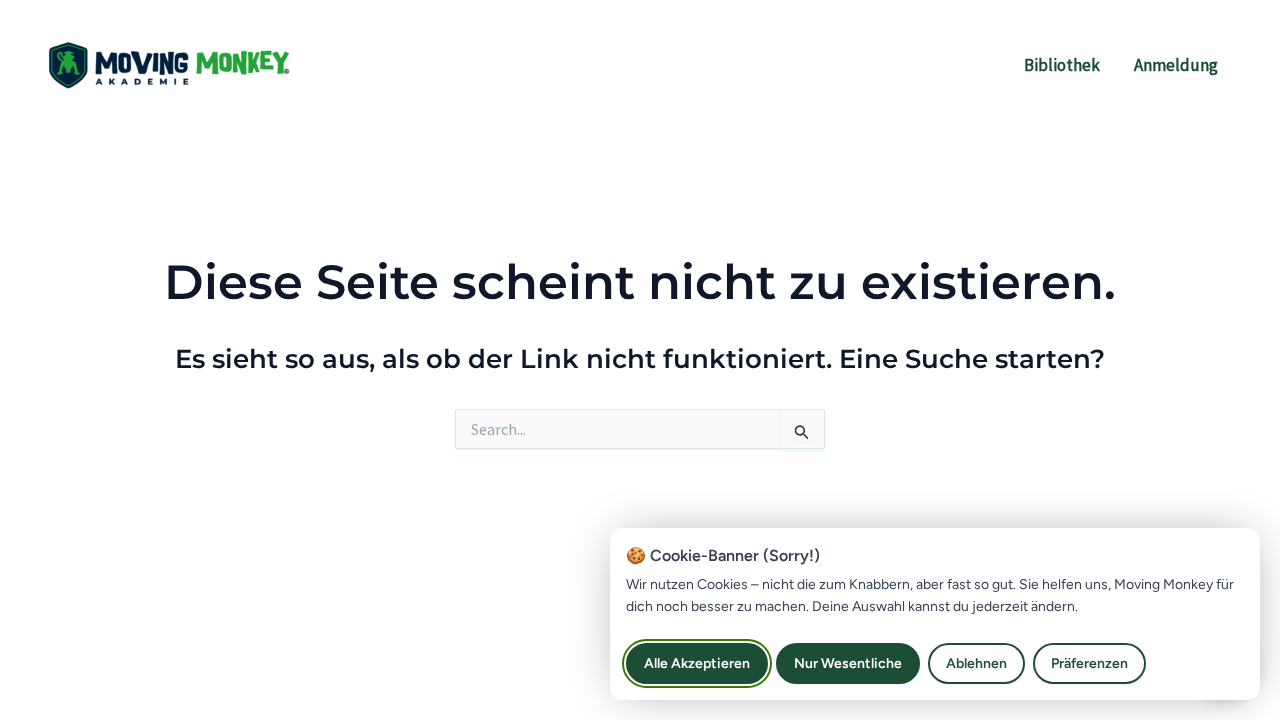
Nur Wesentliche (848, 663)
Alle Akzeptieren (697, 663)
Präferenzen (1089, 663)
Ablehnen (976, 663)
